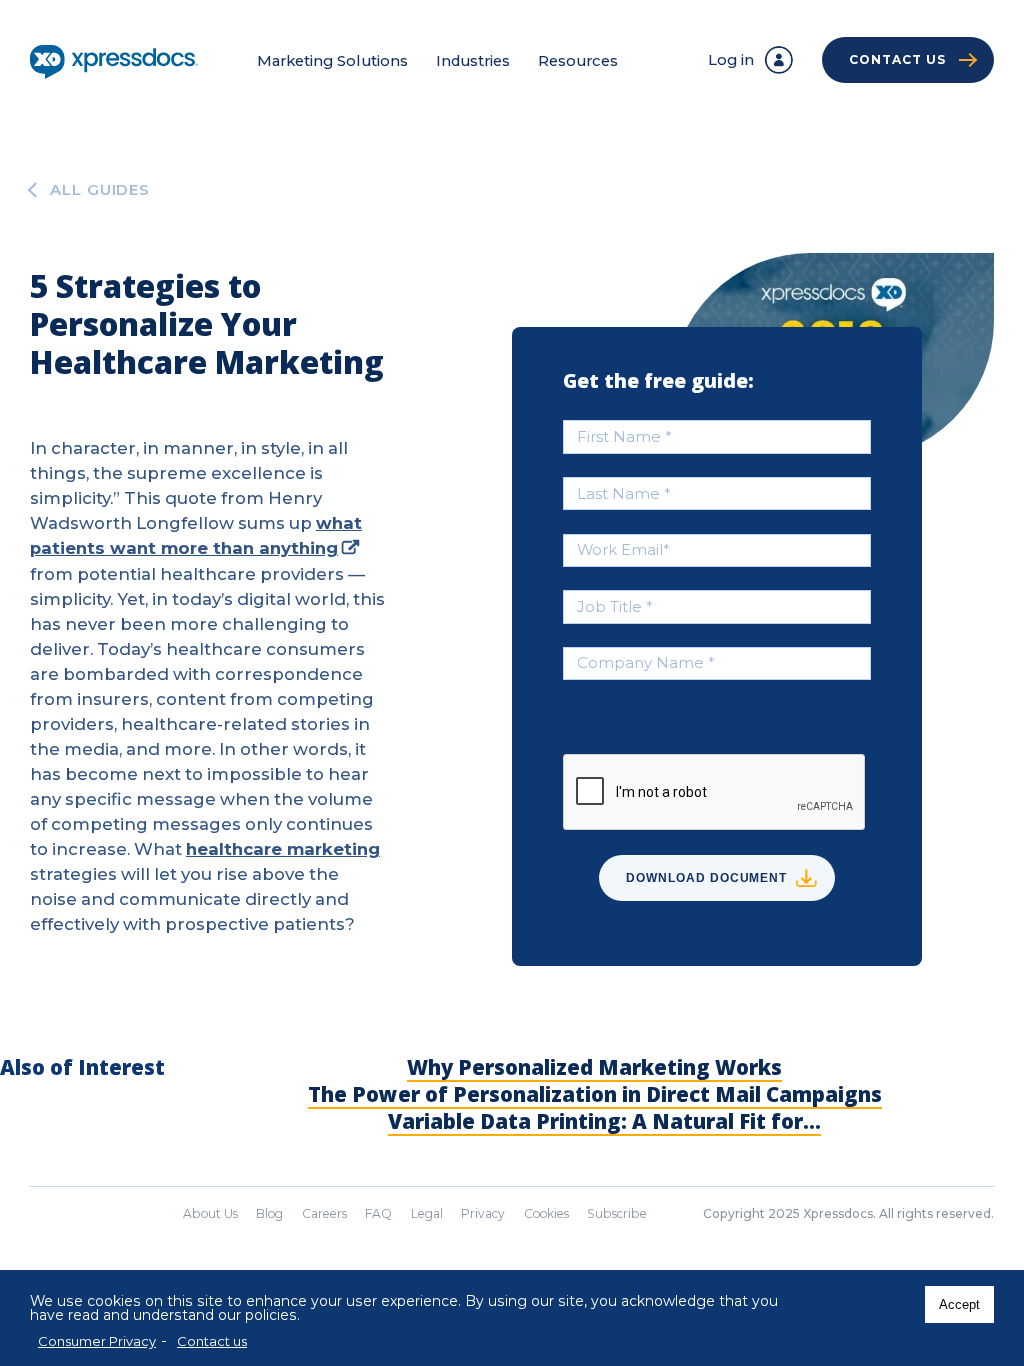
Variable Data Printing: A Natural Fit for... (604, 1121)
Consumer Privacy (97, 1341)
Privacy (483, 1213)
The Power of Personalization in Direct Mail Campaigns (595, 1094)
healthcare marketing (283, 849)
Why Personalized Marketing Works (594, 1067)
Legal (427, 1213)
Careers (324, 1213)
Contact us (212, 1341)
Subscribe (617, 1213)
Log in (731, 60)
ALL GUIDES (100, 190)
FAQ (378, 1213)
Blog (269, 1213)
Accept (959, 1304)
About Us (210, 1213)
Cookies (546, 1213)
